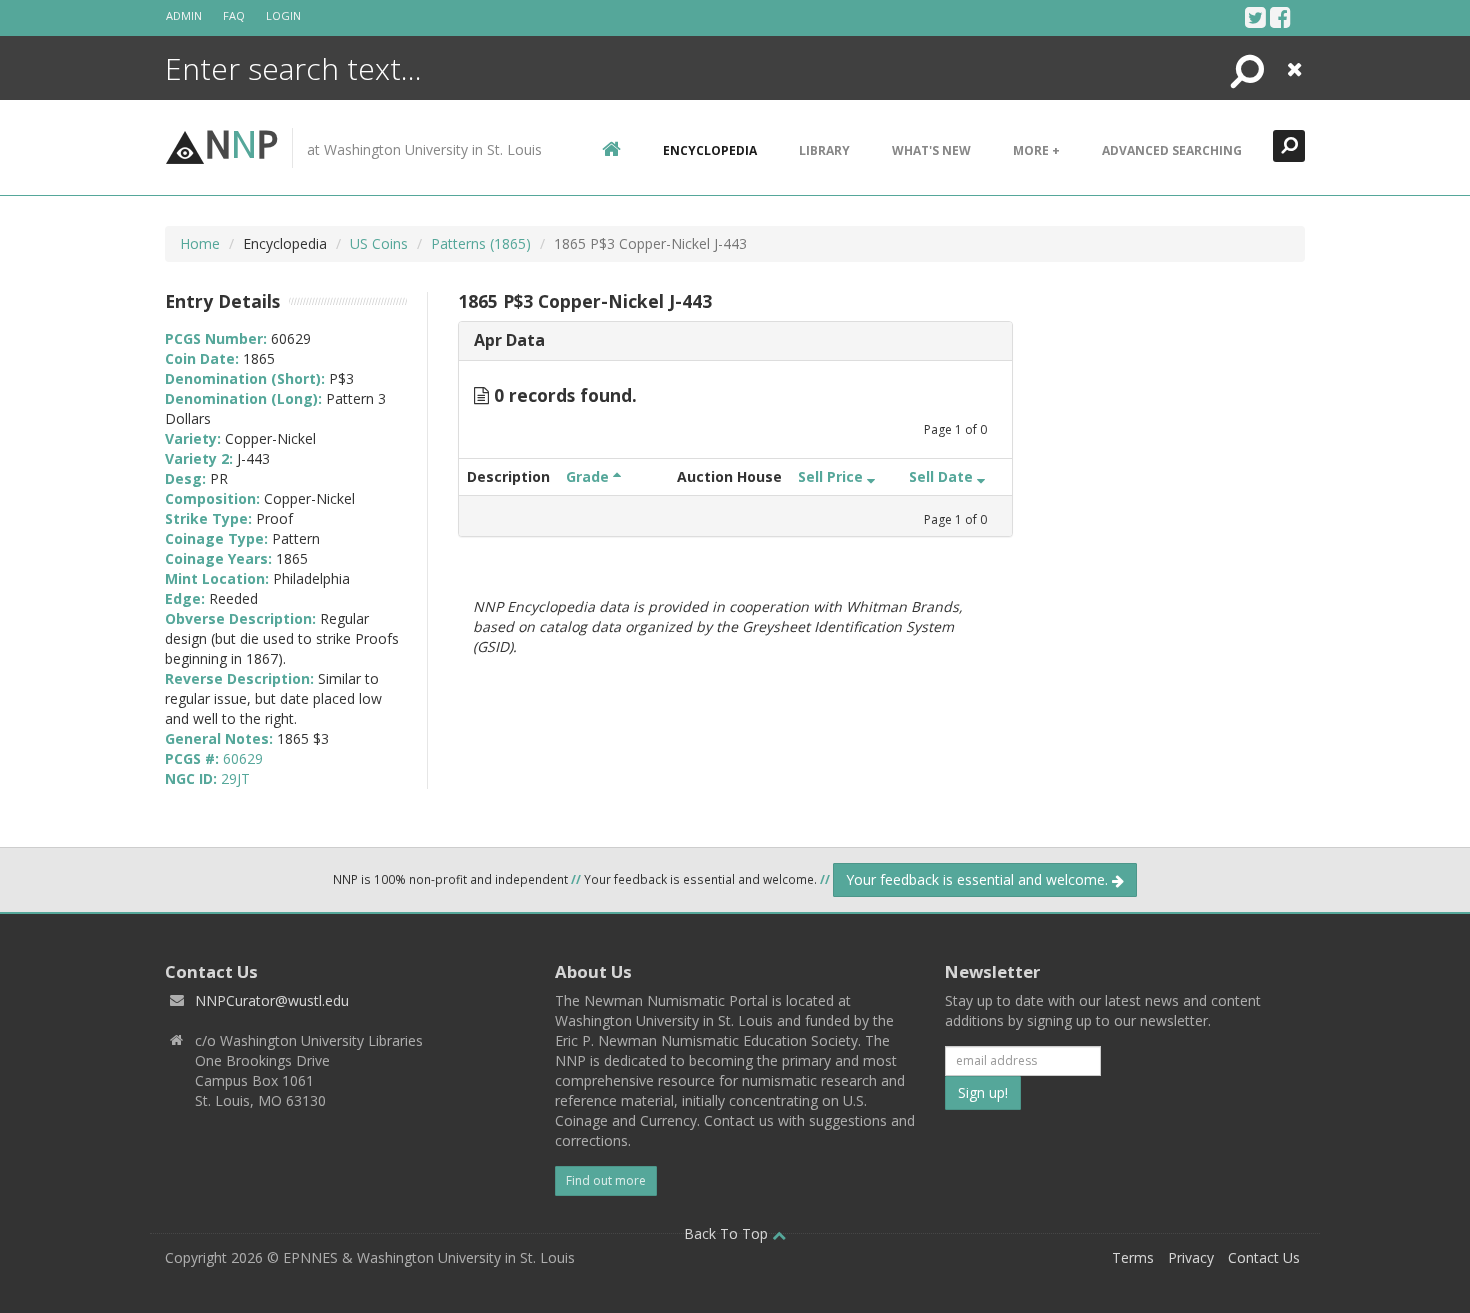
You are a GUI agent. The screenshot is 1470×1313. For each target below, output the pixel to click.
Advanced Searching (1172, 150)
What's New (931, 150)
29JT (235, 778)
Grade (589, 476)
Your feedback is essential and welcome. (979, 879)
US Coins (379, 243)
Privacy (1191, 1257)
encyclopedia (710, 150)
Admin (184, 15)
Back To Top (728, 1233)
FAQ (234, 15)
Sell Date (943, 476)
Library (824, 150)
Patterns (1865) (481, 243)
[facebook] (1280, 17)
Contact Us (1264, 1257)
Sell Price (832, 476)
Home (200, 243)
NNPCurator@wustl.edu (272, 1000)
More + (1036, 150)
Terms (1133, 1257)
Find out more (606, 1180)
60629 (243, 758)
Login (283, 15)
